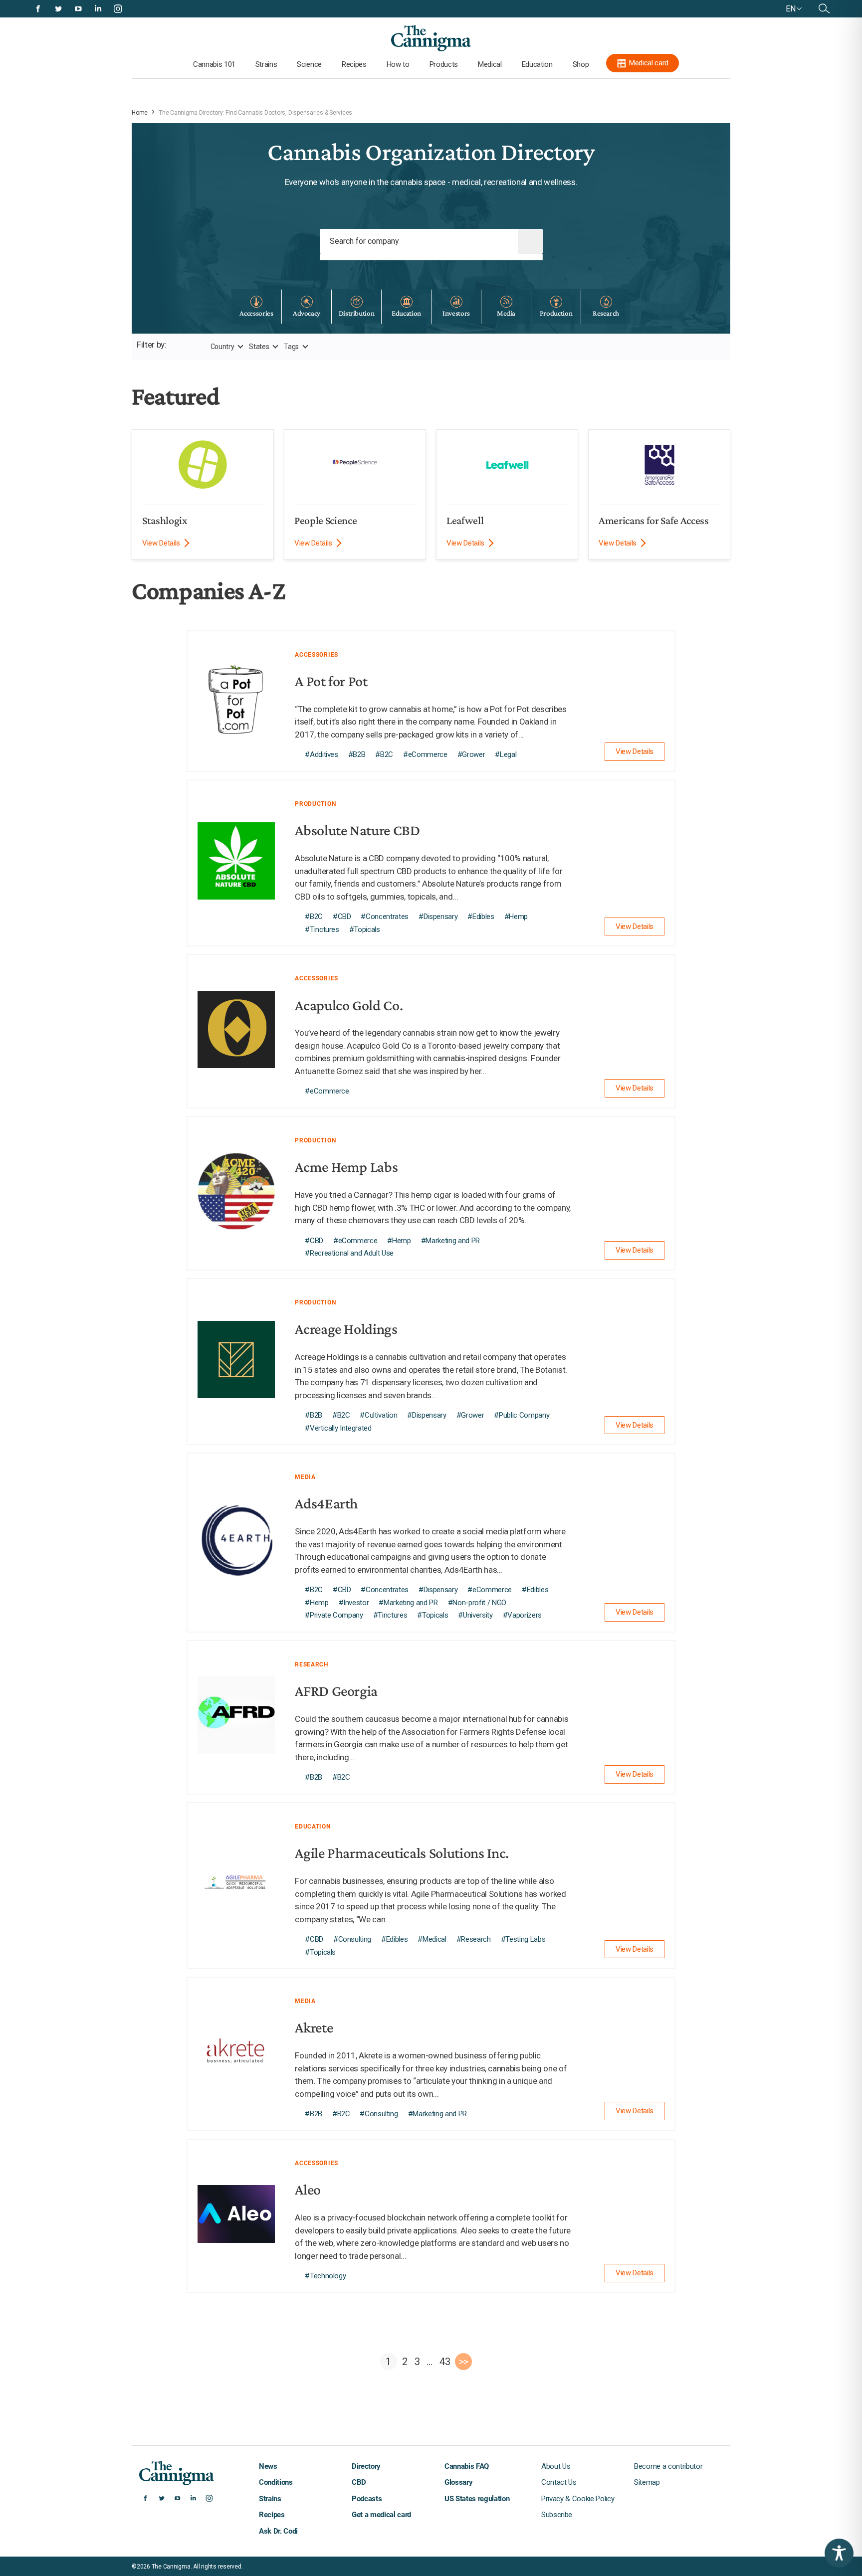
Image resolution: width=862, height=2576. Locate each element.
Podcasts (367, 2499)
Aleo (308, 2189)
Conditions (276, 2482)
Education (537, 64)
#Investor (354, 1603)
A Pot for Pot (331, 681)
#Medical (432, 1939)
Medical (490, 64)
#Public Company (522, 1415)
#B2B (357, 754)
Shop (581, 64)
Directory (366, 2466)
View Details (161, 543)
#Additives (322, 754)
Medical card (649, 63)
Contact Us (559, 2482)
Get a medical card (381, 2515)
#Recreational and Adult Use (349, 1253)
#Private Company (334, 1615)
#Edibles (481, 917)
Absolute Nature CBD (357, 830)
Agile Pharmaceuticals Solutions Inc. (402, 1853)
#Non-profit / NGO (477, 1603)
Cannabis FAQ (467, 2466)
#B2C (384, 754)
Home (140, 113)
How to (398, 64)
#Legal (506, 754)
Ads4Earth (326, 1503)
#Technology (325, 2276)
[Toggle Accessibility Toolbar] (839, 2553)
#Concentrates (385, 917)
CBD (359, 2482)
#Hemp (516, 917)
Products (444, 64)
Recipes (354, 64)
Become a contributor (668, 2466)
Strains (266, 64)
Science (309, 64)
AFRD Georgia (336, 1691)
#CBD (342, 917)
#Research (474, 1939)
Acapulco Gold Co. (349, 1005)
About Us (556, 2466)
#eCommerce (425, 754)
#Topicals (365, 929)
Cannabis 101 (214, 64)
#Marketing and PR (450, 1241)
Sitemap (647, 2482)
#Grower (471, 754)
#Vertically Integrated (338, 1428)
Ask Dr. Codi (278, 2531)
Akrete (314, 2027)
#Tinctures (322, 929)
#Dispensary (438, 917)
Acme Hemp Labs (346, 1167)
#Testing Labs (523, 1939)
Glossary (458, 2482)
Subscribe (557, 2515)
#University (475, 1615)
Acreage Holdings (346, 1329)
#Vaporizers (522, 1615)
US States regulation (477, 2499)
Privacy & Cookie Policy (578, 2499)
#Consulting (352, 1939)
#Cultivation (378, 1415)
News (268, 2466)
